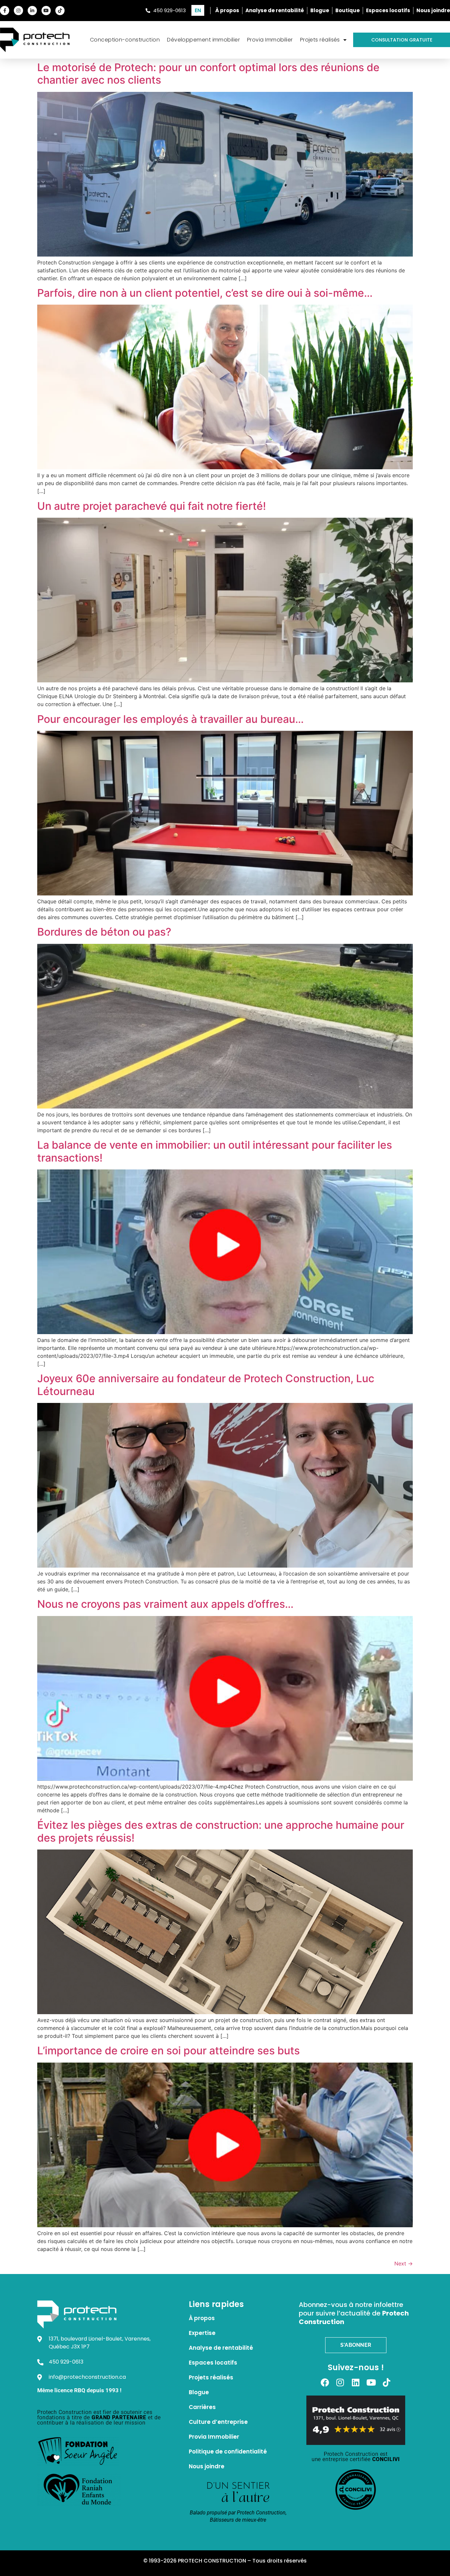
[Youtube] (46, 11)
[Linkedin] (356, 2382)
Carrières (202, 2407)
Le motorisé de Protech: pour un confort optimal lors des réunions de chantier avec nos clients (208, 74)
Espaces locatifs (213, 2363)
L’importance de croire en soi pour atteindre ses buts (169, 2051)
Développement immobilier (203, 40)
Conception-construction (125, 40)
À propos (202, 2318)
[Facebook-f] (5, 11)
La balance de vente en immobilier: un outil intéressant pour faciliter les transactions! (215, 1151)
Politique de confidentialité (228, 2452)
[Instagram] (18, 11)
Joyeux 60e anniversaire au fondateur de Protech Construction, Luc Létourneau (206, 1385)
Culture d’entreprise (218, 2422)
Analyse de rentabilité (221, 2348)
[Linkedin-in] (32, 11)
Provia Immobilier (270, 40)
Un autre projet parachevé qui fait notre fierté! (152, 506)
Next (404, 2263)
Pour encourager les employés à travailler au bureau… (170, 719)
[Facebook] (325, 2382)
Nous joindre (207, 2466)
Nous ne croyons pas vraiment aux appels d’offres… (165, 1604)
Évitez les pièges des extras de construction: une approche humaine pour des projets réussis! (221, 1831)
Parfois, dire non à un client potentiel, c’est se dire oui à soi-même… (205, 293)
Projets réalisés (320, 40)
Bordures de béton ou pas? (104, 932)
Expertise (202, 2333)
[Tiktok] (60, 11)
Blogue (199, 2392)
